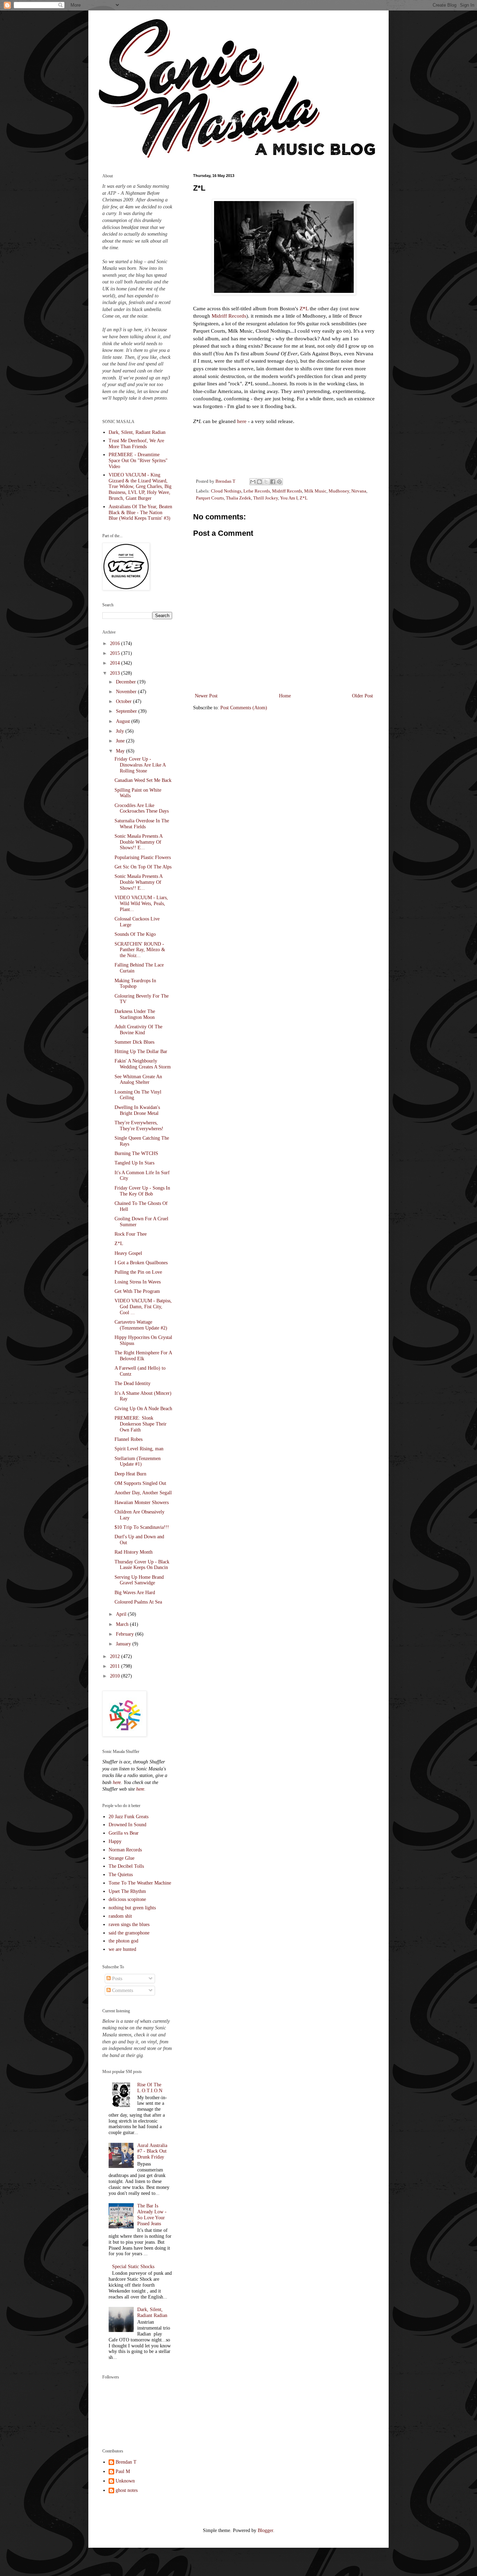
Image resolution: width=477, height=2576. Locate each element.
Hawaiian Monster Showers (142, 1502)
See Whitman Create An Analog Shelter (138, 1080)
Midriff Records (229, 316)
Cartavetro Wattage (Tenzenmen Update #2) (141, 1325)
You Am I (289, 498)
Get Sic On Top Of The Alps (143, 867)
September (127, 711)
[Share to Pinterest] (279, 482)
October (124, 701)
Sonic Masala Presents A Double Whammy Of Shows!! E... (138, 842)
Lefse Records (257, 491)
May (121, 751)
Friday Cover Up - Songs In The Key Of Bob (142, 1191)
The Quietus (121, 1875)
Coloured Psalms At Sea (138, 1602)
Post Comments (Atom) (244, 708)
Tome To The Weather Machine (140, 1883)
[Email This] (253, 482)
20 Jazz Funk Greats (129, 1817)
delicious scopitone (127, 1899)
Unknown (125, 2481)
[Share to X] (266, 482)
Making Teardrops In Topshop (135, 984)
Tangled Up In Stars (134, 1163)
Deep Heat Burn (130, 1474)
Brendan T (126, 2462)
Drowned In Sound (127, 1825)
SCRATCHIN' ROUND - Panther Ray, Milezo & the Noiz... (140, 950)
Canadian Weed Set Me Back (143, 780)
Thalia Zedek (239, 498)
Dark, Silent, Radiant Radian (137, 432)
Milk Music (315, 491)
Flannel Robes (129, 1439)
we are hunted (122, 1949)
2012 (116, 1656)
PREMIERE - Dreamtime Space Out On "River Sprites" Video (138, 461)
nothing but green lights (132, 1908)
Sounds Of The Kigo (135, 934)
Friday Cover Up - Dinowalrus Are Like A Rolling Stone (140, 765)
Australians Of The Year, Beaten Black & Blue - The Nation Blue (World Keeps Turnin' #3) (140, 513)
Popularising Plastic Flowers (143, 857)
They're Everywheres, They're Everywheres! (139, 1126)
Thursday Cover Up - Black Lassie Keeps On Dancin (142, 1565)
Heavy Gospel (128, 1253)
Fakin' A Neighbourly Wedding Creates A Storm (143, 1064)
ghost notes (127, 2490)
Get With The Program (137, 1291)
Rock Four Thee (131, 1234)
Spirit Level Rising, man (139, 1449)
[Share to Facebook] (273, 482)
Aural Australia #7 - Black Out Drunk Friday (152, 2151)
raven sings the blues (129, 1924)
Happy (115, 1841)
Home (285, 696)
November (127, 692)
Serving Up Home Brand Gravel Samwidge (139, 1580)
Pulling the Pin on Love (138, 1272)
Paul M (123, 2471)
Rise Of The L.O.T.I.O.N (150, 2088)
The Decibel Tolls (126, 1866)
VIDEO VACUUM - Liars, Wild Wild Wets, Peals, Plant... (141, 904)
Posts (116, 1979)
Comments (122, 1990)
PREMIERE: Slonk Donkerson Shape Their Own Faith (141, 1424)
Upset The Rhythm (127, 1891)
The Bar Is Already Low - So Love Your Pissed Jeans (152, 2215)
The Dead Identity (133, 1383)
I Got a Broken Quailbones (141, 1263)
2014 (116, 663)
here (242, 421)
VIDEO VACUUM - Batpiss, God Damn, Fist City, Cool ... (143, 1307)
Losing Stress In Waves (138, 1282)
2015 (116, 653)
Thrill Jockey (266, 498)
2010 (116, 1676)
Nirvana (359, 491)
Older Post (362, 696)
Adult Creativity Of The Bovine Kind (138, 1030)
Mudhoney (339, 491)
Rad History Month (134, 1552)
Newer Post (206, 696)
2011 (116, 1666)
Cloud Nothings (226, 491)
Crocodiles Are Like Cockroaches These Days (142, 808)
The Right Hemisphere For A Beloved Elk (143, 1356)
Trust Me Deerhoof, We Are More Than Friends (136, 444)
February (126, 1634)
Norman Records (125, 1850)
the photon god (123, 1941)
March (123, 1624)
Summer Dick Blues (134, 1042)
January (124, 1644)
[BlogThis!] (259, 482)
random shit (120, 1916)
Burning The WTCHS (136, 1153)
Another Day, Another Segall (143, 1493)
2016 (116, 643)
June (121, 741)
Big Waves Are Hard (135, 1593)
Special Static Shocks (133, 2267)
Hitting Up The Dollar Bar (141, 1052)
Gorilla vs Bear (124, 1833)
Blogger (265, 2530)
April (122, 1614)
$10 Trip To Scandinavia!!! (142, 1527)
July (121, 731)
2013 (116, 673)
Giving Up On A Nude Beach (143, 1409)
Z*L (304, 308)
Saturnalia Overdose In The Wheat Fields (142, 824)
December (127, 682)
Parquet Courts (210, 498)
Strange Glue (122, 1858)
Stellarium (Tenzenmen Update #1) (138, 1461)
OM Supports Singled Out (140, 1483)
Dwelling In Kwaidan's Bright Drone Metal (137, 1110)
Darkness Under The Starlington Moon (135, 1014)
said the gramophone (129, 1933)
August (124, 721)
